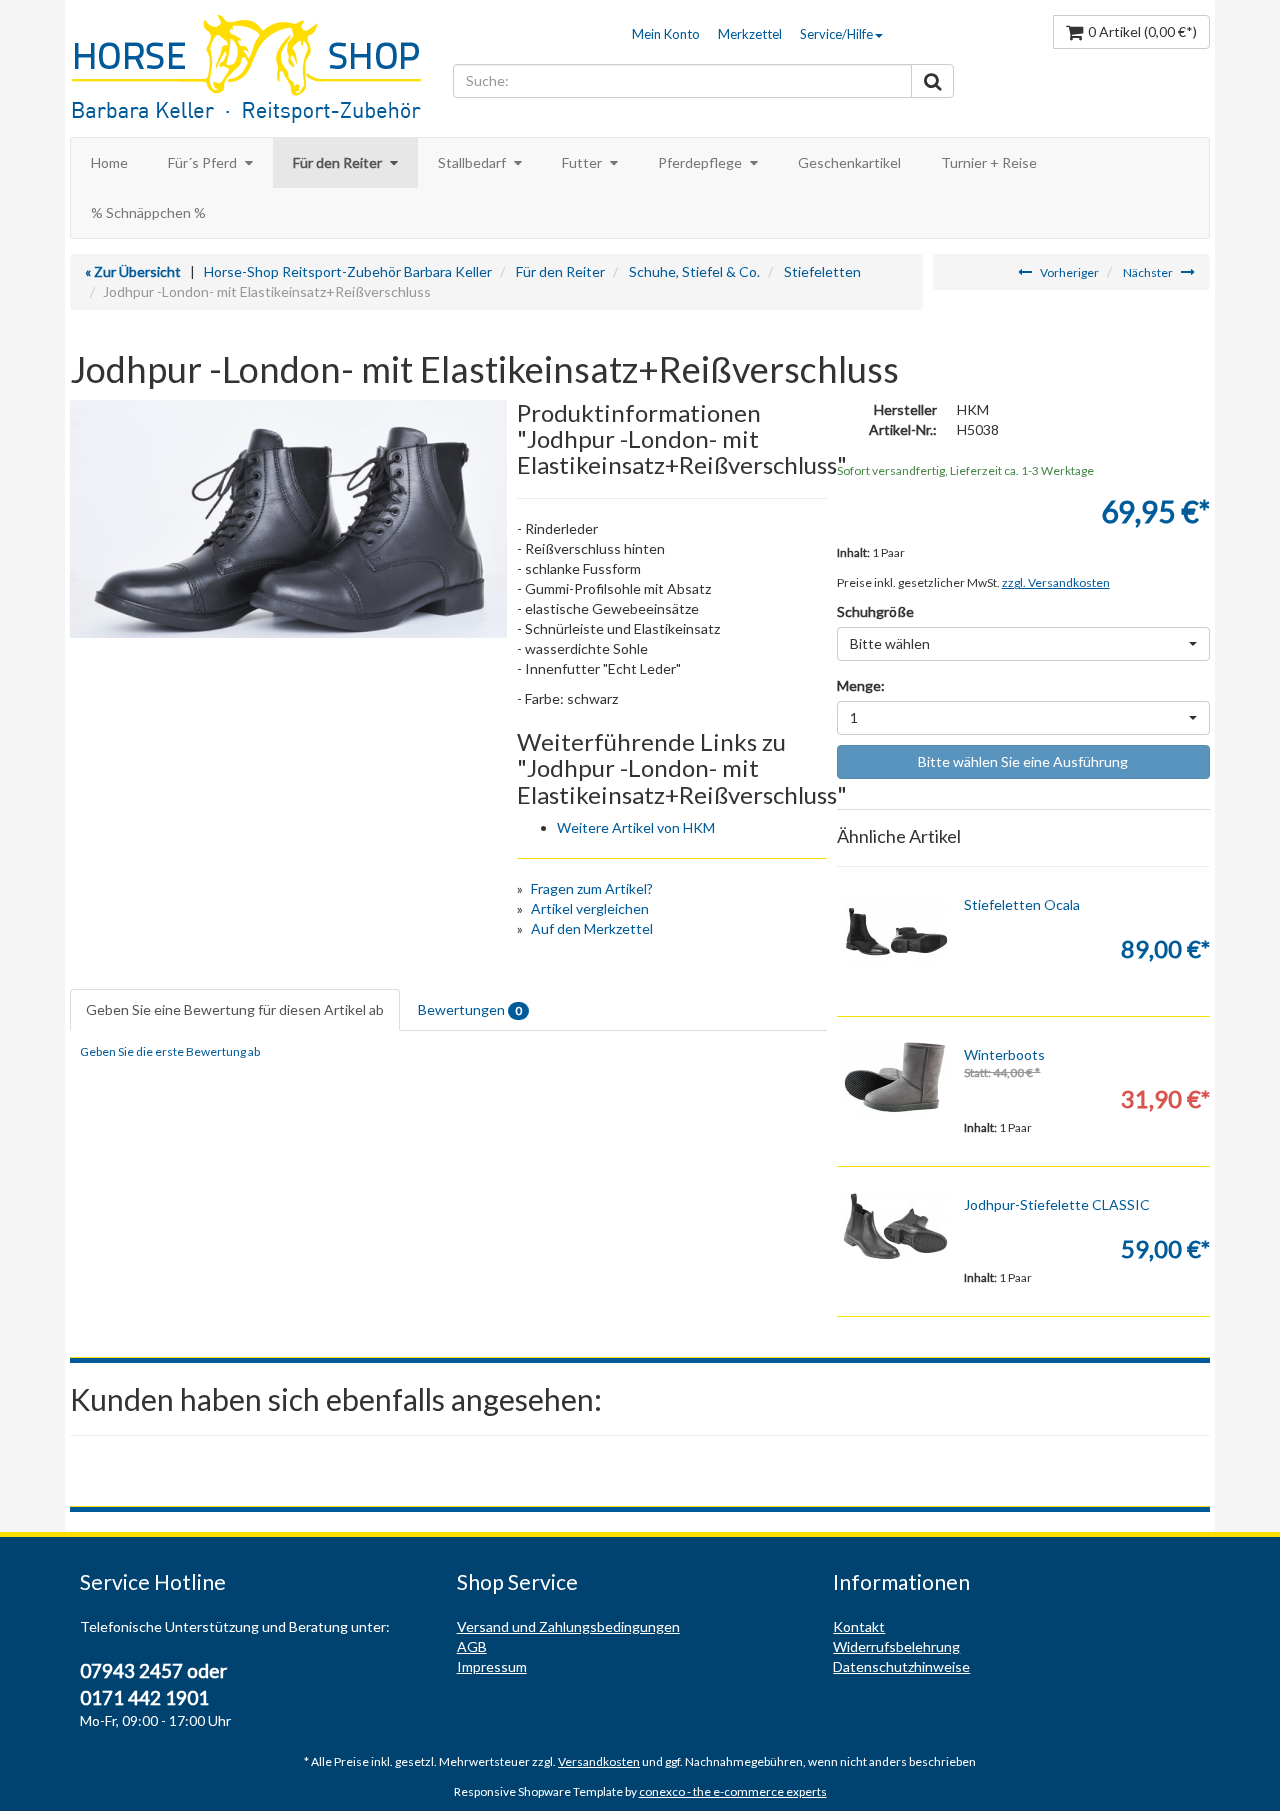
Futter (583, 162)
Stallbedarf (473, 162)
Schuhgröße (875, 611)
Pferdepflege (701, 162)
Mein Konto (666, 34)
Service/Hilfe (836, 34)
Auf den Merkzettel (592, 928)
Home (109, 162)
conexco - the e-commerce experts (733, 1791)
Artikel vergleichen (590, 908)
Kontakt (859, 1626)
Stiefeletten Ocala (1022, 904)
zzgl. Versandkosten (1056, 582)
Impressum (492, 1666)
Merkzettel (750, 34)
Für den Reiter (339, 162)
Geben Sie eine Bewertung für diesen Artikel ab (235, 1009)
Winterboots (1004, 1054)
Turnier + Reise (989, 162)
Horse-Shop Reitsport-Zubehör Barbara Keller (348, 271)
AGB (472, 1646)
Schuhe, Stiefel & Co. (694, 271)
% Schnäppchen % (148, 212)
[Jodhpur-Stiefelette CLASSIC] (896, 1226)
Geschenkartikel (849, 162)
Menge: (861, 685)
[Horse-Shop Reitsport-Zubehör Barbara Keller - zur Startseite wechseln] (256, 71)
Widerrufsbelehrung (896, 1646)
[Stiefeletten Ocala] (896, 926)
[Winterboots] (896, 1076)
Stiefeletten (822, 271)
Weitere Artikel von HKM (636, 827)
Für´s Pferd (204, 162)
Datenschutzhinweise (901, 1666)
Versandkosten (599, 1761)
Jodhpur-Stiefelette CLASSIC (1057, 1204)
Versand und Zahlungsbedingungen (568, 1626)
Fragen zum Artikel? (592, 888)
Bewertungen (470, 1009)
